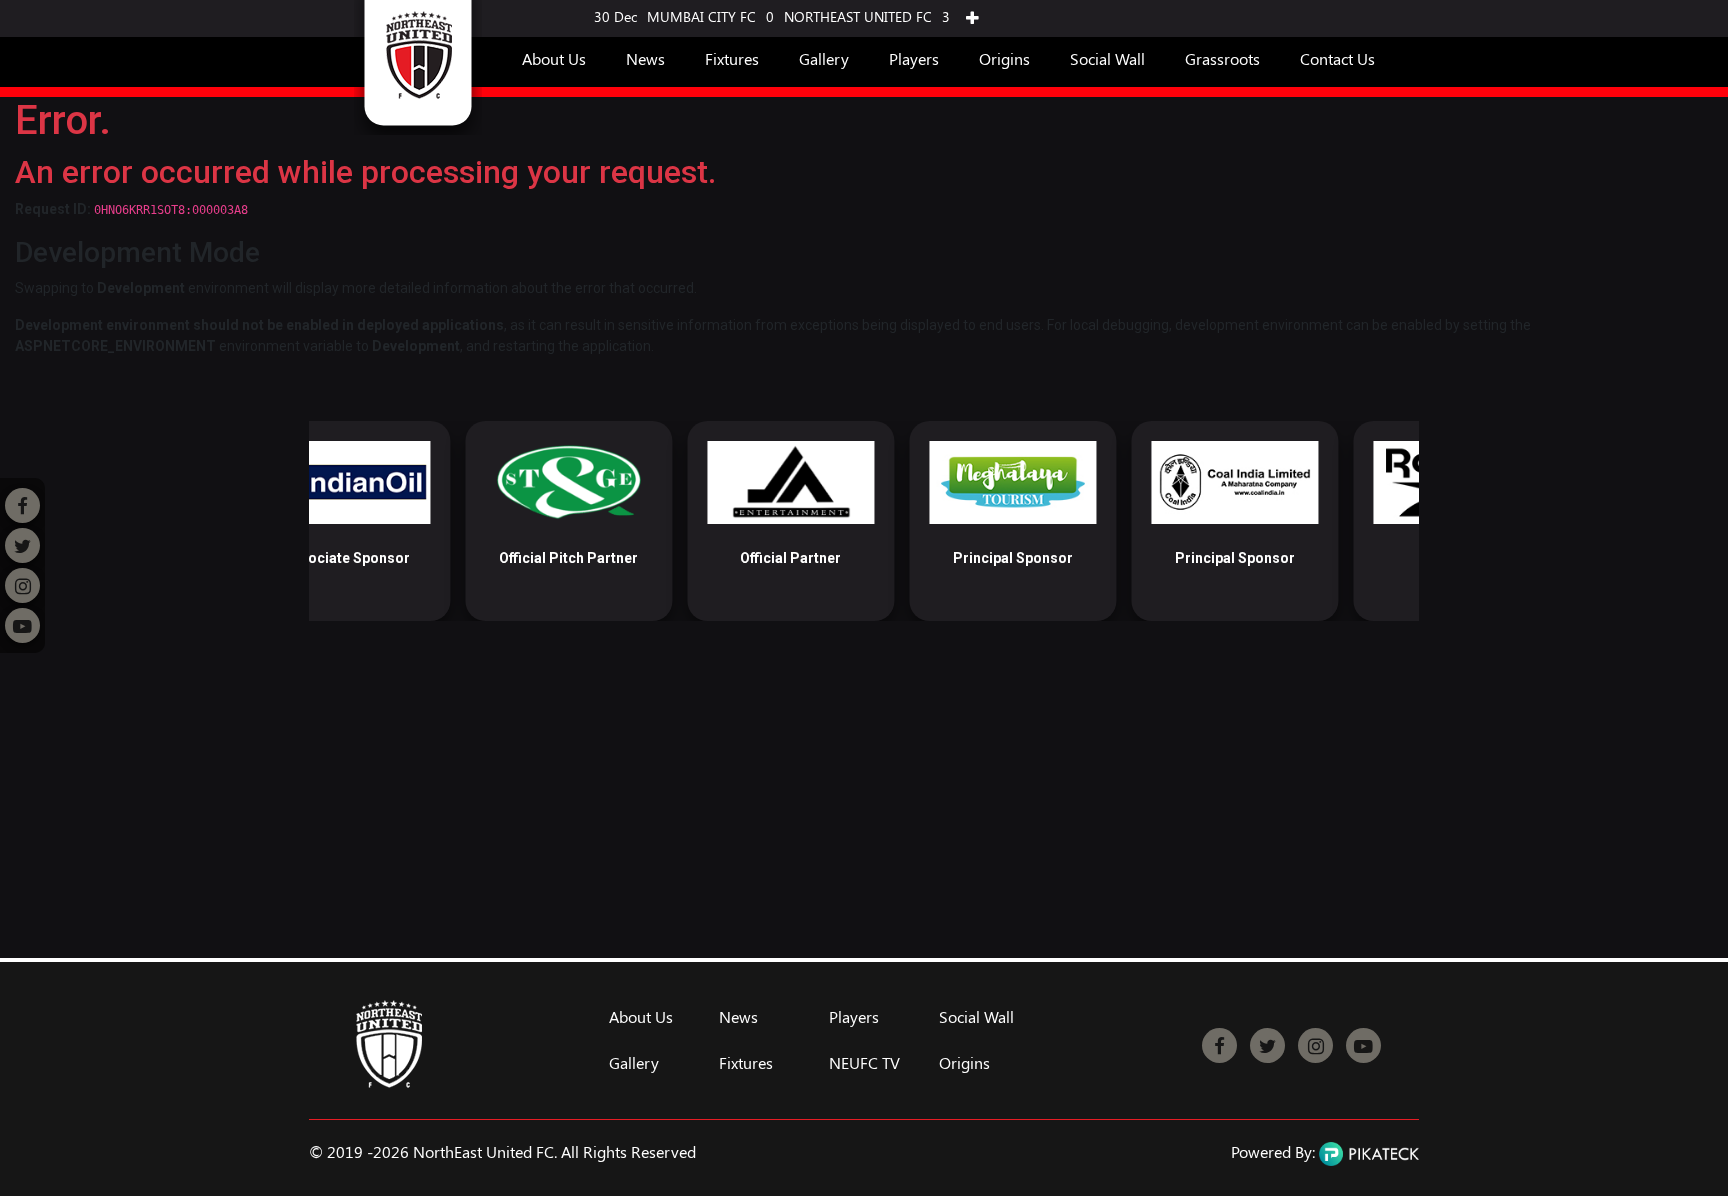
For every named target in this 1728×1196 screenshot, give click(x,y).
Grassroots (1222, 58)
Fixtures (732, 58)
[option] (412, 521)
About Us (554, 58)
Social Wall (1107, 58)
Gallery (824, 58)
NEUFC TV (864, 1063)
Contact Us (1337, 58)
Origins (1004, 58)
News (645, 58)
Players (914, 58)
